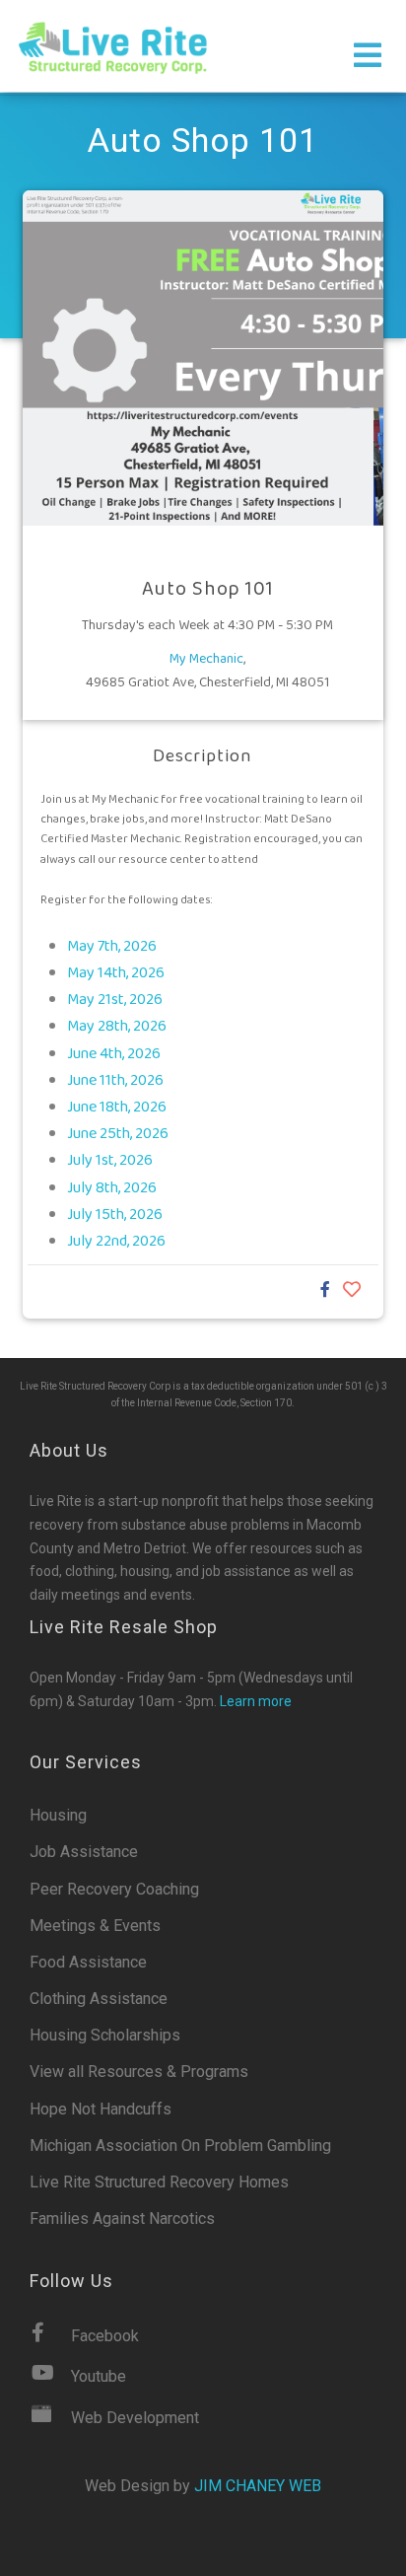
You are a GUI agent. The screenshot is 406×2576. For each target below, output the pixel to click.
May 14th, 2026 (116, 973)
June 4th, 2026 (114, 1054)
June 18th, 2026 (117, 1107)
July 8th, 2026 (112, 1188)
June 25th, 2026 (118, 1134)
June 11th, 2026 (115, 1080)
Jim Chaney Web (258, 2486)
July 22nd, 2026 (116, 1241)
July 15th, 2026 (115, 1215)
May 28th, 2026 (117, 1026)
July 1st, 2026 (110, 1160)
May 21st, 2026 (115, 1000)
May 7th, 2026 (112, 946)
